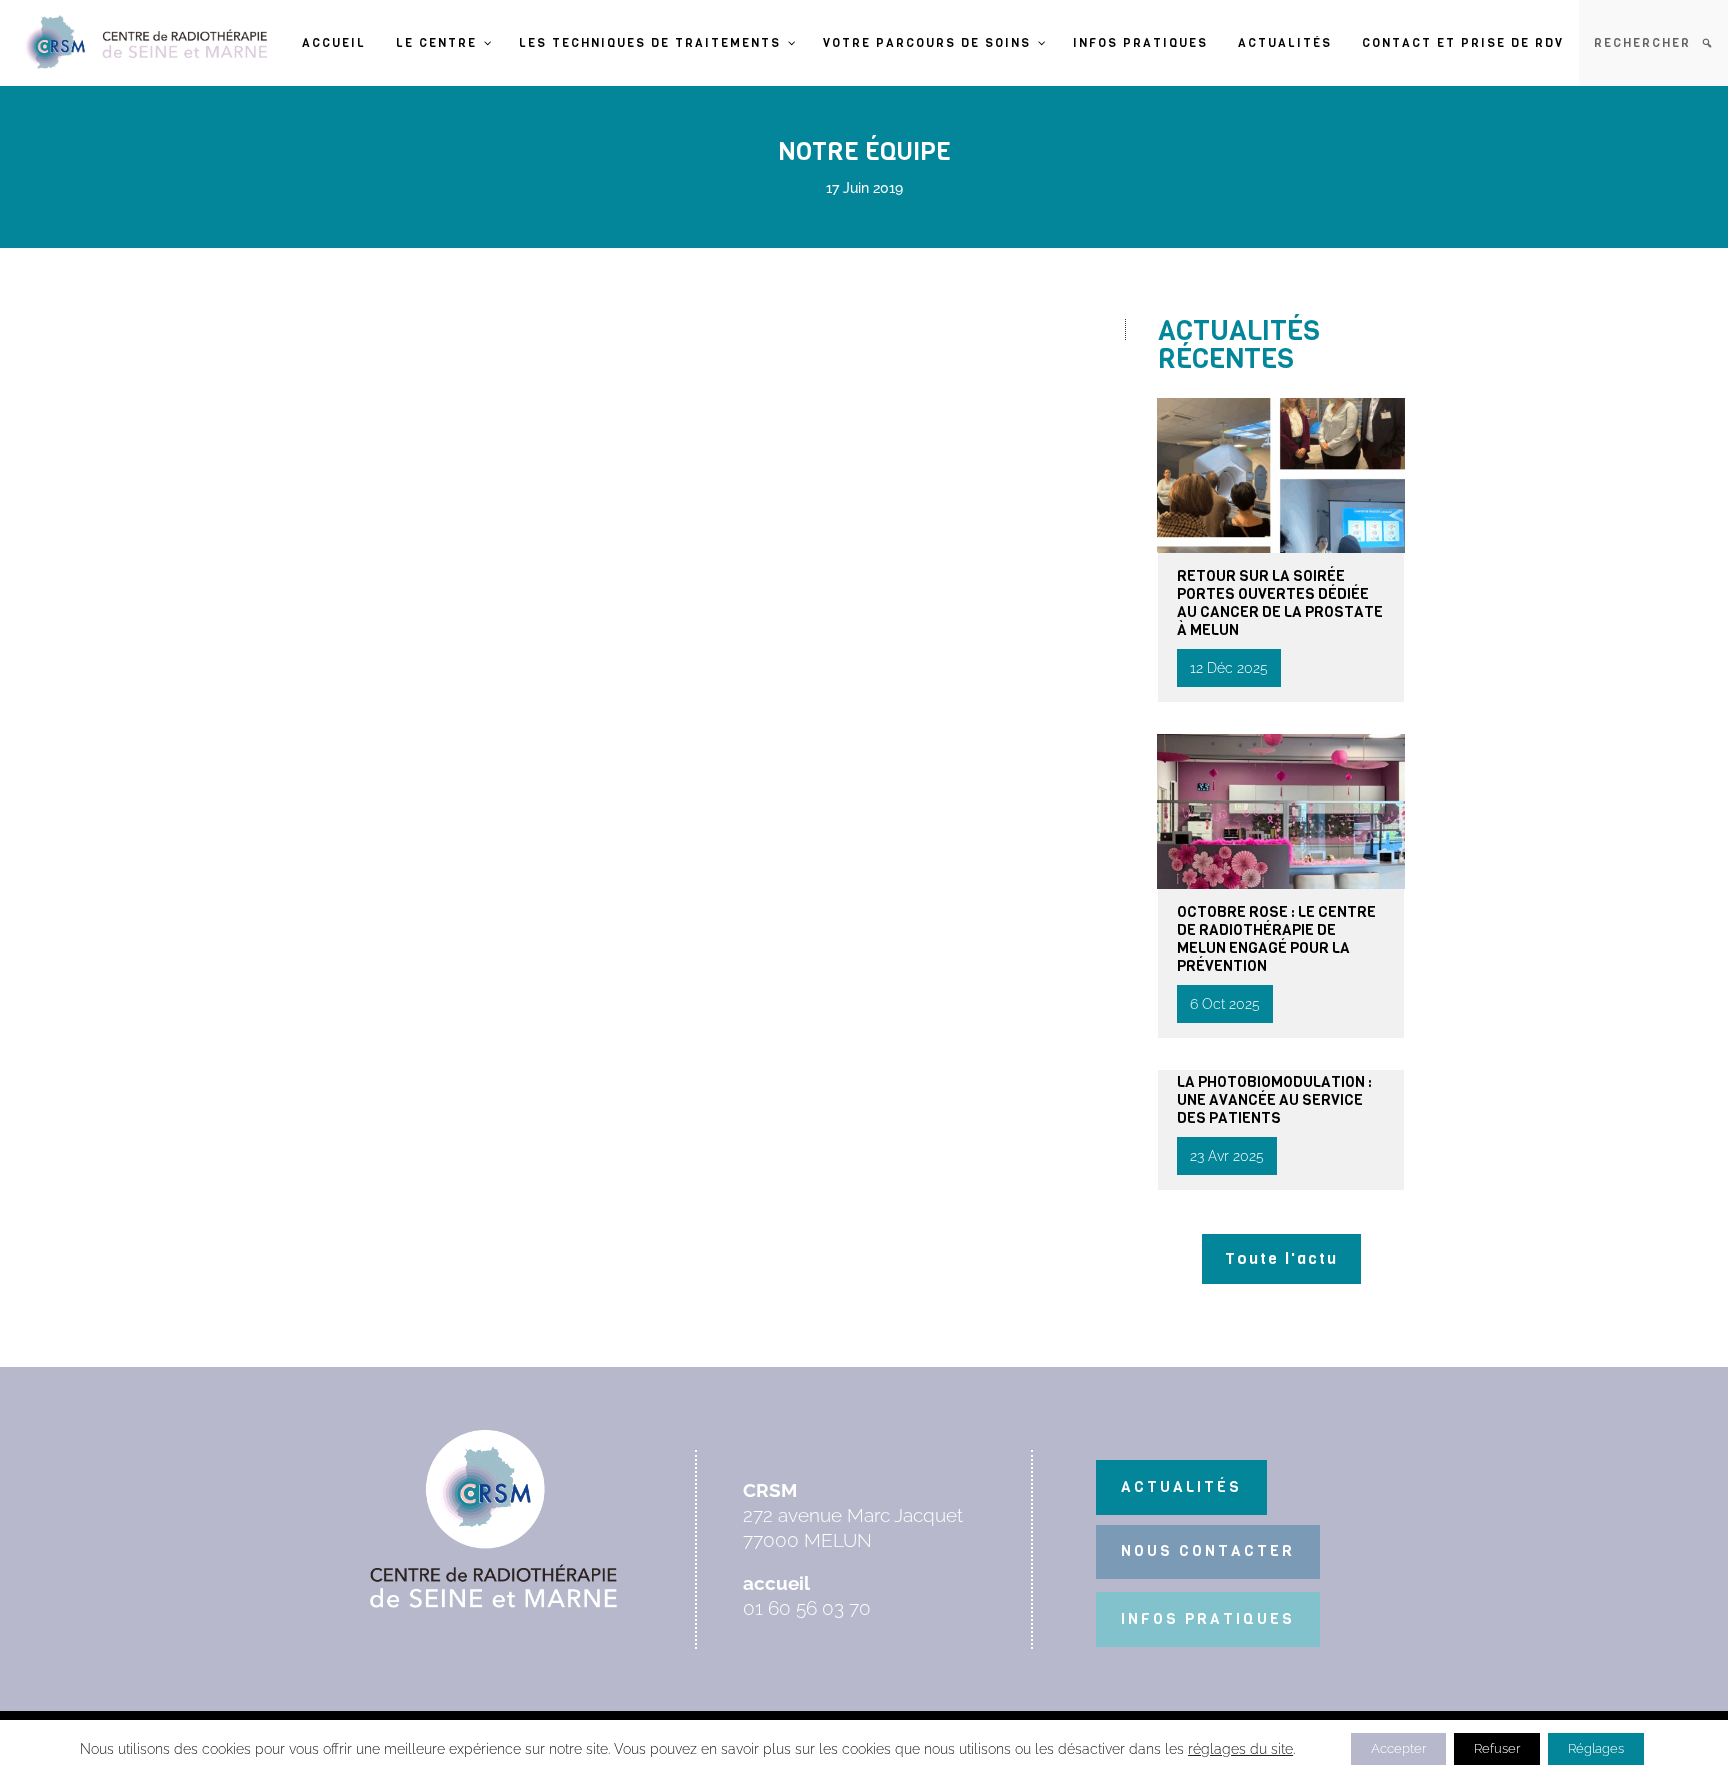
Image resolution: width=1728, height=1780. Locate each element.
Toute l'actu (1281, 1258)
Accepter (1398, 1748)
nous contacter (1208, 1551)
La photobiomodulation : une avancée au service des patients (1274, 1100)
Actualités (1181, 1487)
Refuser (1497, 1748)
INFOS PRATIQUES (1208, 1619)
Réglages (1596, 1748)
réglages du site (1240, 1749)
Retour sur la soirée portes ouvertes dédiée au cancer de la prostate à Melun (1280, 603)
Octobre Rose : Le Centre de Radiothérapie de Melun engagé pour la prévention (1276, 939)
